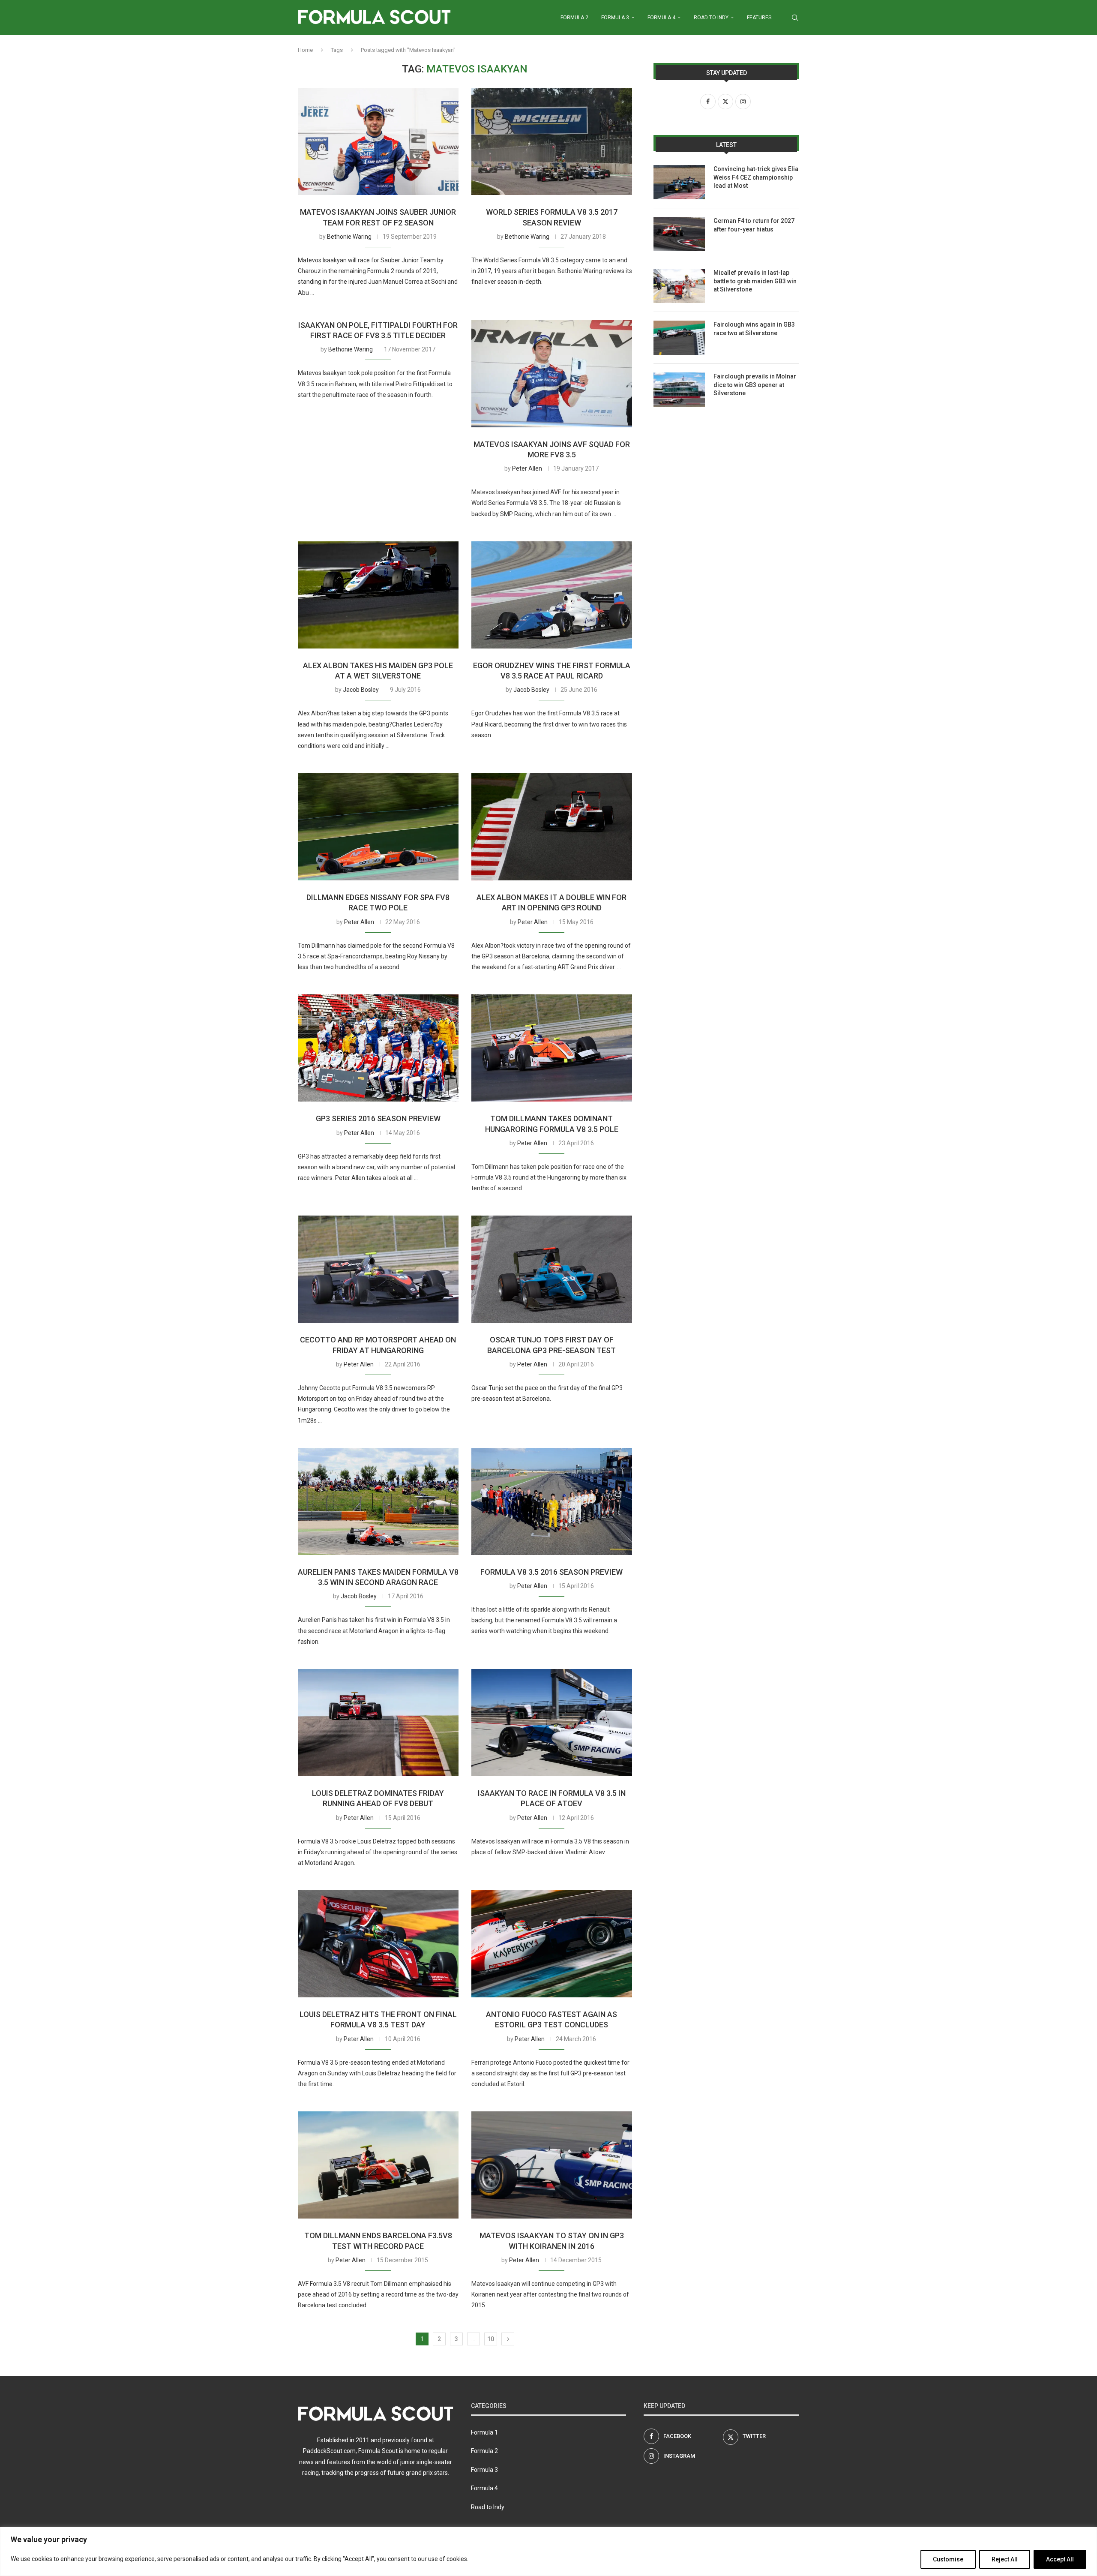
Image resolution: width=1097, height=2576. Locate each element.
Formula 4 (661, 18)
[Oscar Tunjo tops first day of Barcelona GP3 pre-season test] (552, 1269)
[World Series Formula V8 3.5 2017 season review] (552, 141)
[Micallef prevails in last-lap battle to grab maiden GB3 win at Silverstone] (679, 286)
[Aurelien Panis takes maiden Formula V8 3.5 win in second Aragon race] (378, 1501)
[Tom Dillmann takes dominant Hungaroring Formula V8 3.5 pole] (552, 1048)
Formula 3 (615, 18)
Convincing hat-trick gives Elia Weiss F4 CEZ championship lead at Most (756, 177)
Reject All (1005, 2559)
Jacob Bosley (361, 690)
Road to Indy (711, 18)
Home (305, 50)
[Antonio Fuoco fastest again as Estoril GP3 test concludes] (552, 1944)
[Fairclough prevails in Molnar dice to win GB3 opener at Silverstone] (679, 390)
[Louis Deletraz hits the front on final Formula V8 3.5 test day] (378, 1944)
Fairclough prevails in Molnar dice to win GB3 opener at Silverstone (755, 385)
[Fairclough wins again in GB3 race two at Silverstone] (679, 338)
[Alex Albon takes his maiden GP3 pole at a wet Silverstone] (378, 595)
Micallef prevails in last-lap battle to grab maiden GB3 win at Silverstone (755, 281)
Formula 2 (574, 18)
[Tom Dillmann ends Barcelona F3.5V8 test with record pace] (378, 2165)
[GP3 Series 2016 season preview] (378, 1048)
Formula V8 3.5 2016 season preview (551, 1572)
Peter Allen (527, 468)
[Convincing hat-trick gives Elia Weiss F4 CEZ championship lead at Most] (679, 182)
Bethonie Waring (349, 237)
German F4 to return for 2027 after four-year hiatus (754, 225)
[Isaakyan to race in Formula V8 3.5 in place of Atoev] (552, 1723)
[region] (548, 2551)
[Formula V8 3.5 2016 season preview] (552, 1501)
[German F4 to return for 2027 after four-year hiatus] (679, 234)
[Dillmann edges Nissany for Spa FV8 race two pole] (378, 827)
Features (759, 18)
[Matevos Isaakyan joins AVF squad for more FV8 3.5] (552, 374)
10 (491, 2339)
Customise (948, 2559)
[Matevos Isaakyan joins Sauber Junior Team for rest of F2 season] (378, 141)
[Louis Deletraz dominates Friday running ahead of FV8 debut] (378, 1723)
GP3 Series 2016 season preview (378, 1118)
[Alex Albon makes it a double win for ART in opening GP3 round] (552, 827)
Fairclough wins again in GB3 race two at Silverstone (754, 329)
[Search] (795, 18)
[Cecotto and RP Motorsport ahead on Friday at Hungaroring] (378, 1269)
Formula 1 (484, 2432)
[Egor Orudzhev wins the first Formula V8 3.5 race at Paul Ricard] (552, 595)
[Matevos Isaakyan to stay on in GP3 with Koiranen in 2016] (552, 2165)
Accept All (1060, 2559)
